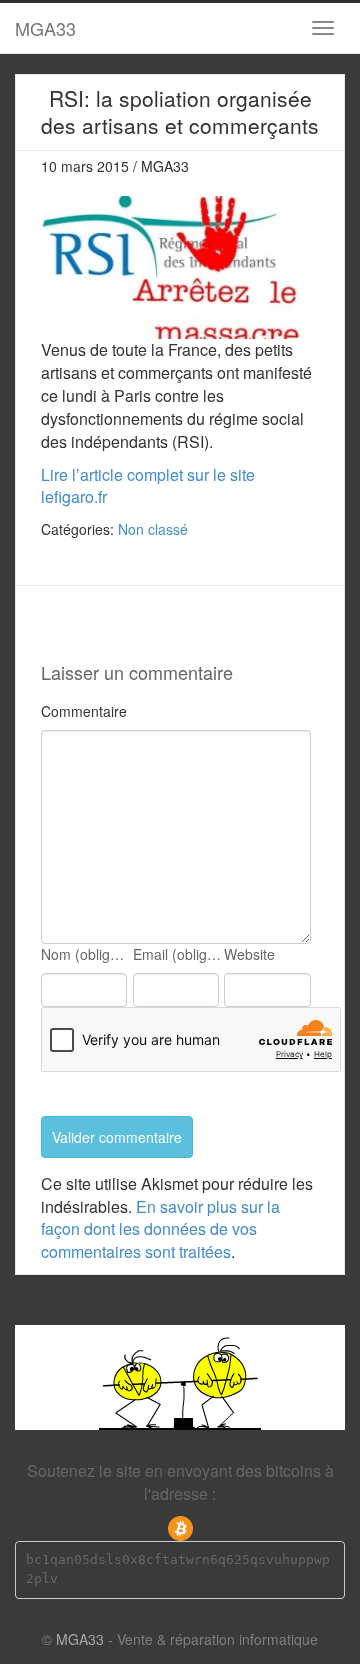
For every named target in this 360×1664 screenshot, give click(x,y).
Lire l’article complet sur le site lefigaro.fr (148, 486)
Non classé (153, 529)
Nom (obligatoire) (85, 954)
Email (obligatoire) (177, 954)
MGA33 (45, 28)
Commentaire (84, 711)
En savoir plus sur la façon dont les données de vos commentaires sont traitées (160, 1229)
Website (249, 954)
